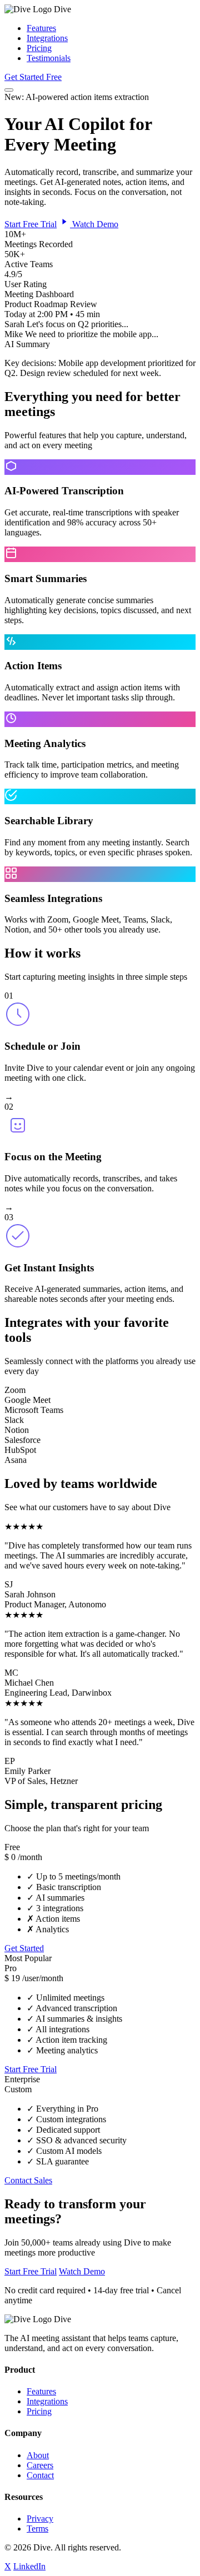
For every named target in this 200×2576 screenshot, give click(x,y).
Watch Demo (94, 224)
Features (41, 28)
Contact (40, 2475)
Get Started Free (33, 77)
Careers (40, 2465)
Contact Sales (28, 2180)
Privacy (40, 2519)
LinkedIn (29, 2566)
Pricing (39, 48)
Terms (37, 2529)
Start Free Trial (31, 224)
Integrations (47, 38)
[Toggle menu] (9, 90)
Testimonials (49, 58)
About (38, 2455)
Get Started (24, 1948)
